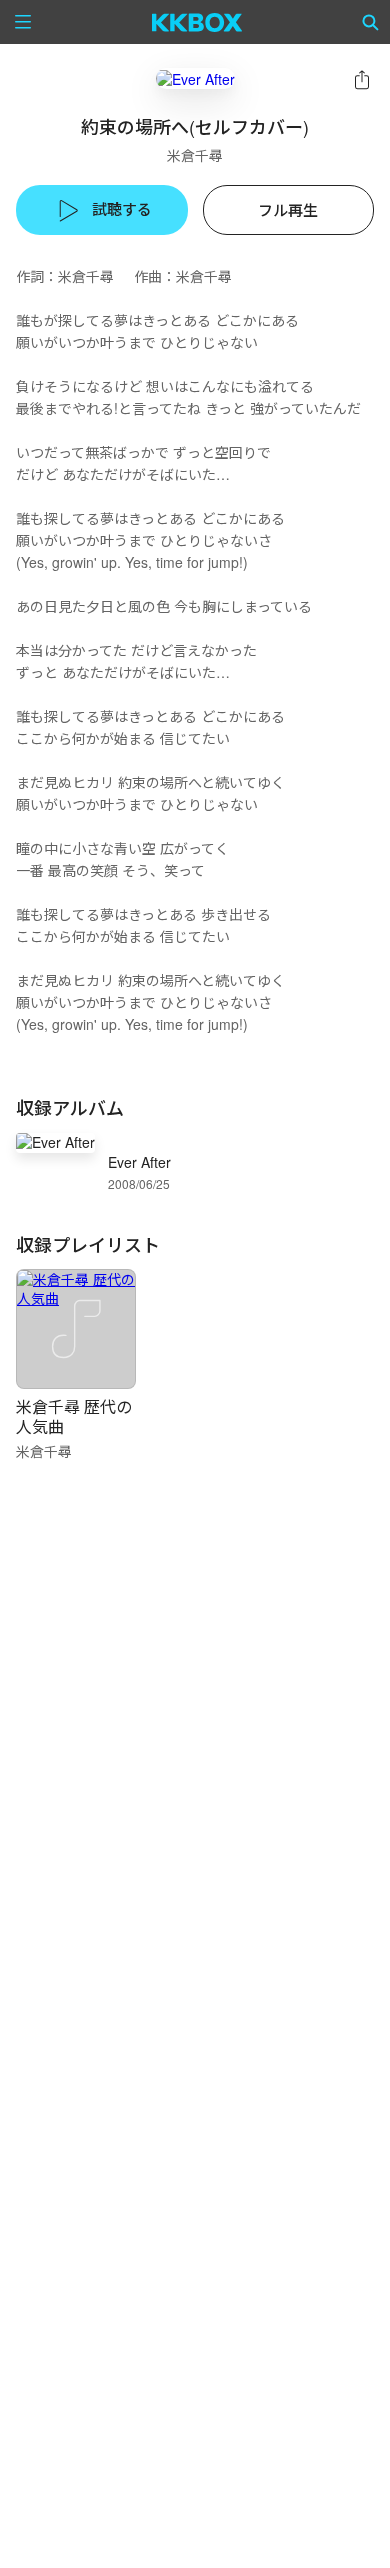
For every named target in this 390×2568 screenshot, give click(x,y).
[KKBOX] (197, 22)
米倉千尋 (195, 155)
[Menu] (23, 22)
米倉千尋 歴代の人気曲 (74, 1416)
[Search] (371, 22)
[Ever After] (195, 78)
